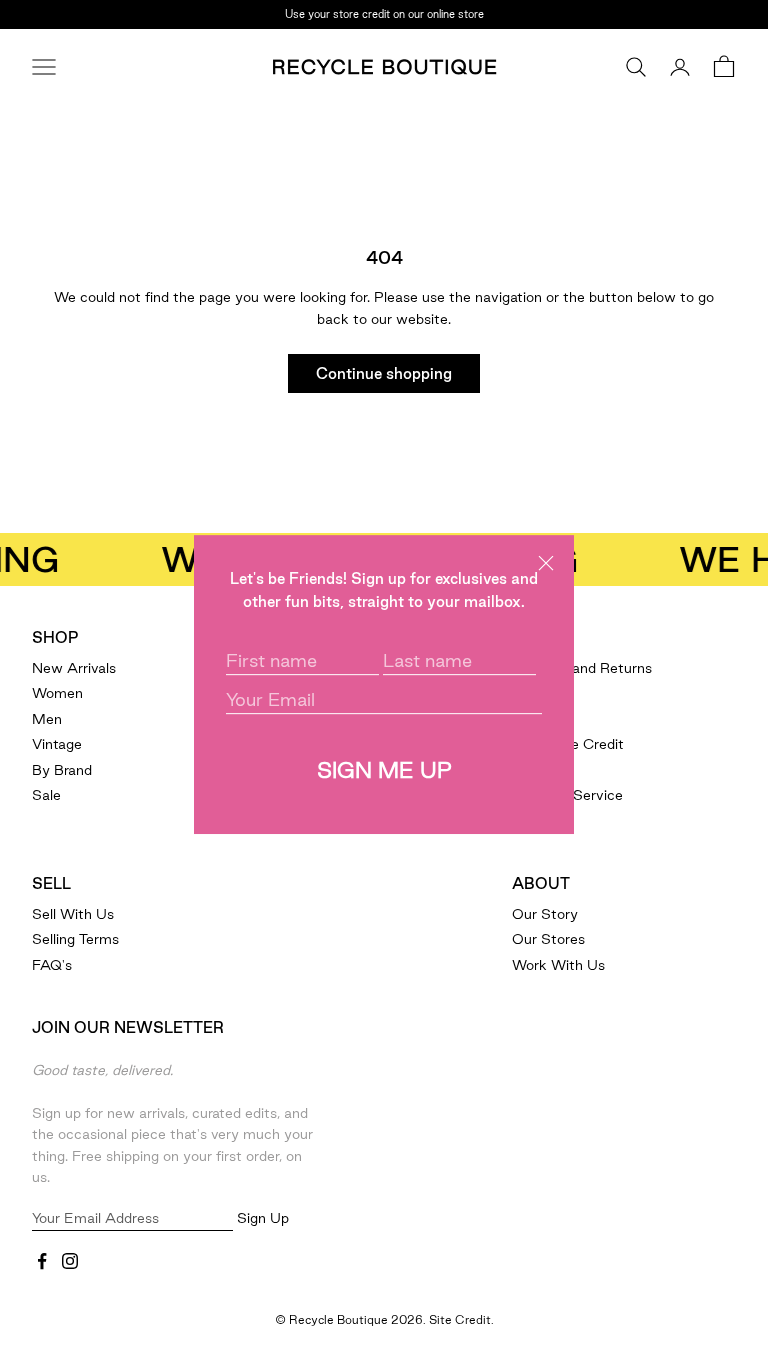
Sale (46, 795)
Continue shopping (384, 373)
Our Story (545, 914)
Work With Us (558, 965)
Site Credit (460, 1319)
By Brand (62, 770)
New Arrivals (74, 668)
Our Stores (548, 939)
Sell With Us (73, 914)
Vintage (57, 744)
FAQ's (52, 965)
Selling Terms (75, 939)
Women (57, 693)
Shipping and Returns (582, 668)
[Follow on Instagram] (70, 1261)
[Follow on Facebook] (42, 1261)
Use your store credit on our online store (384, 12)
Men (47, 719)
